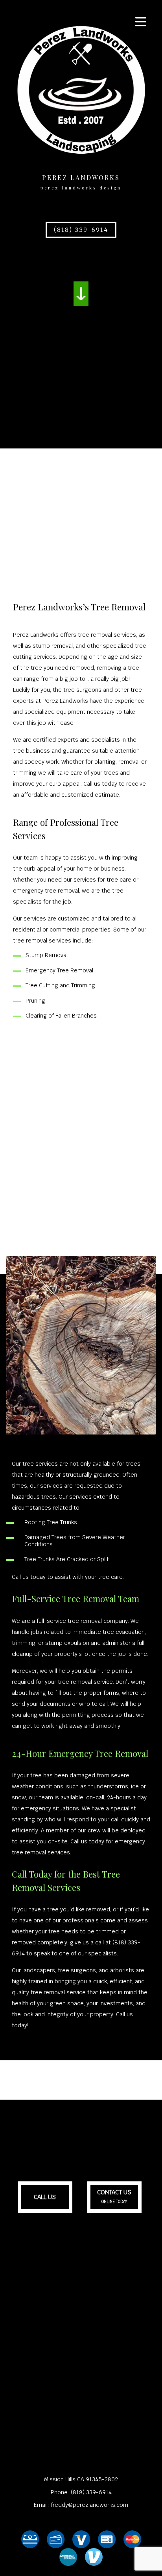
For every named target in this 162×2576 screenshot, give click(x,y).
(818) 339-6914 (81, 230)
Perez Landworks (81, 177)
